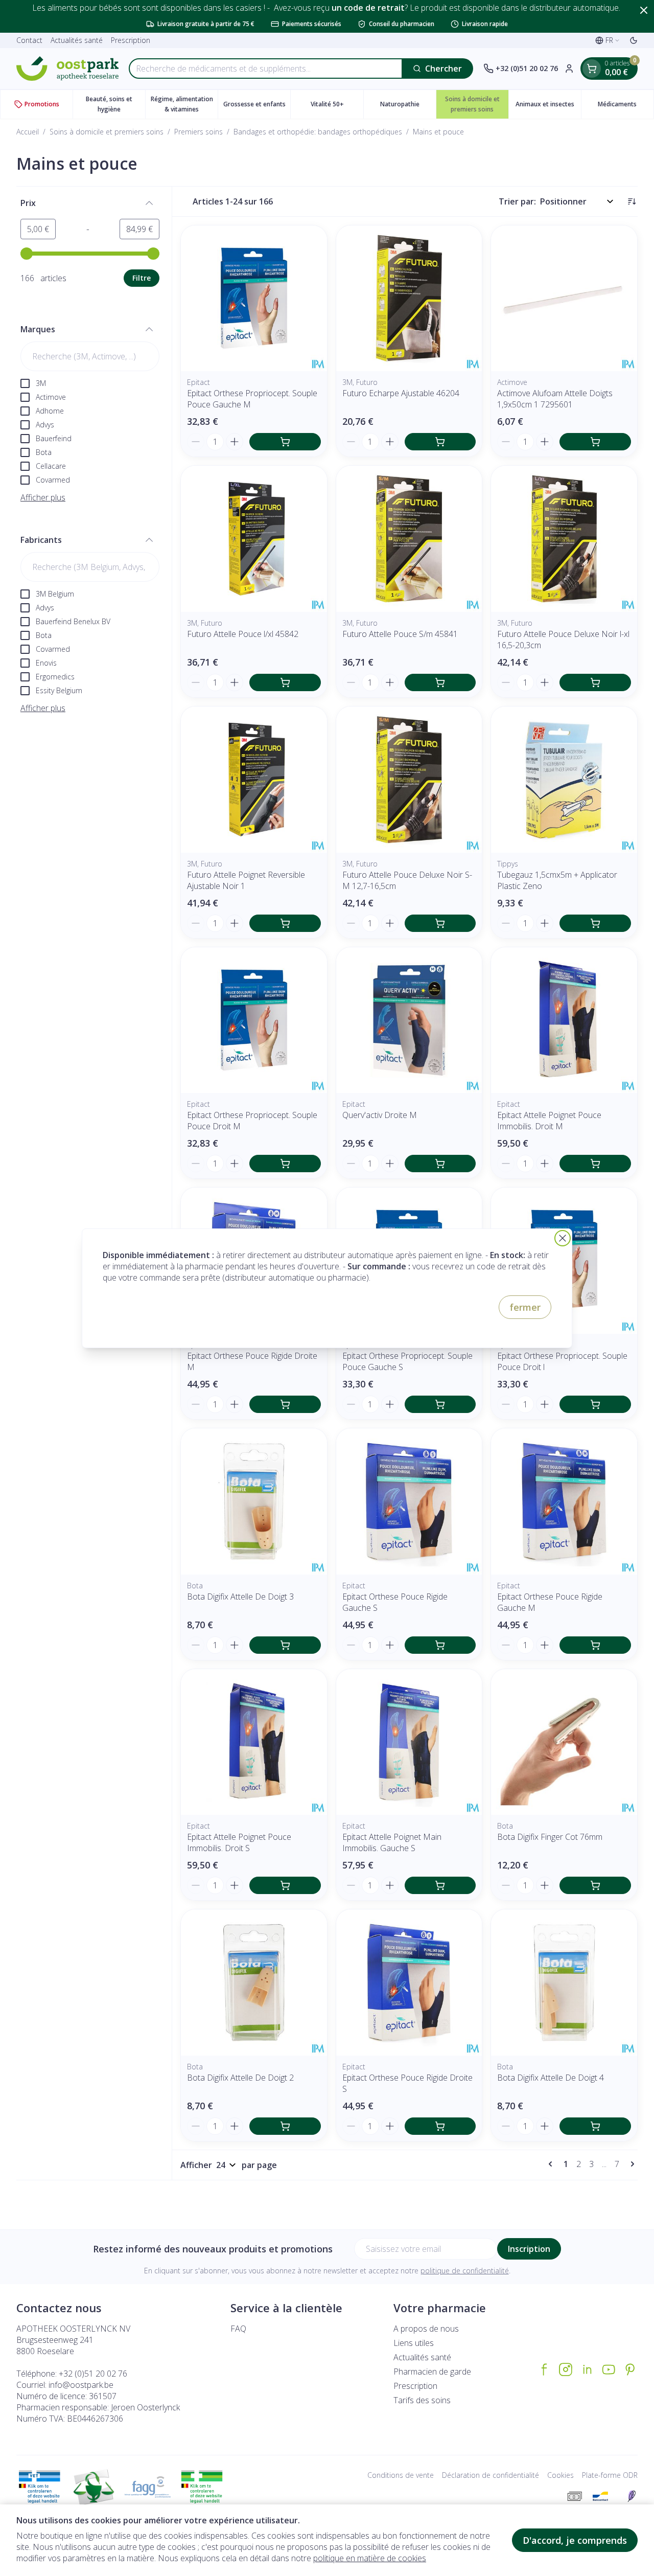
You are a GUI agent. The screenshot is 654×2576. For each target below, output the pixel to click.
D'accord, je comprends (575, 2540)
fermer (525, 1307)
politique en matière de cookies (370, 2558)
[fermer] (563, 1238)
